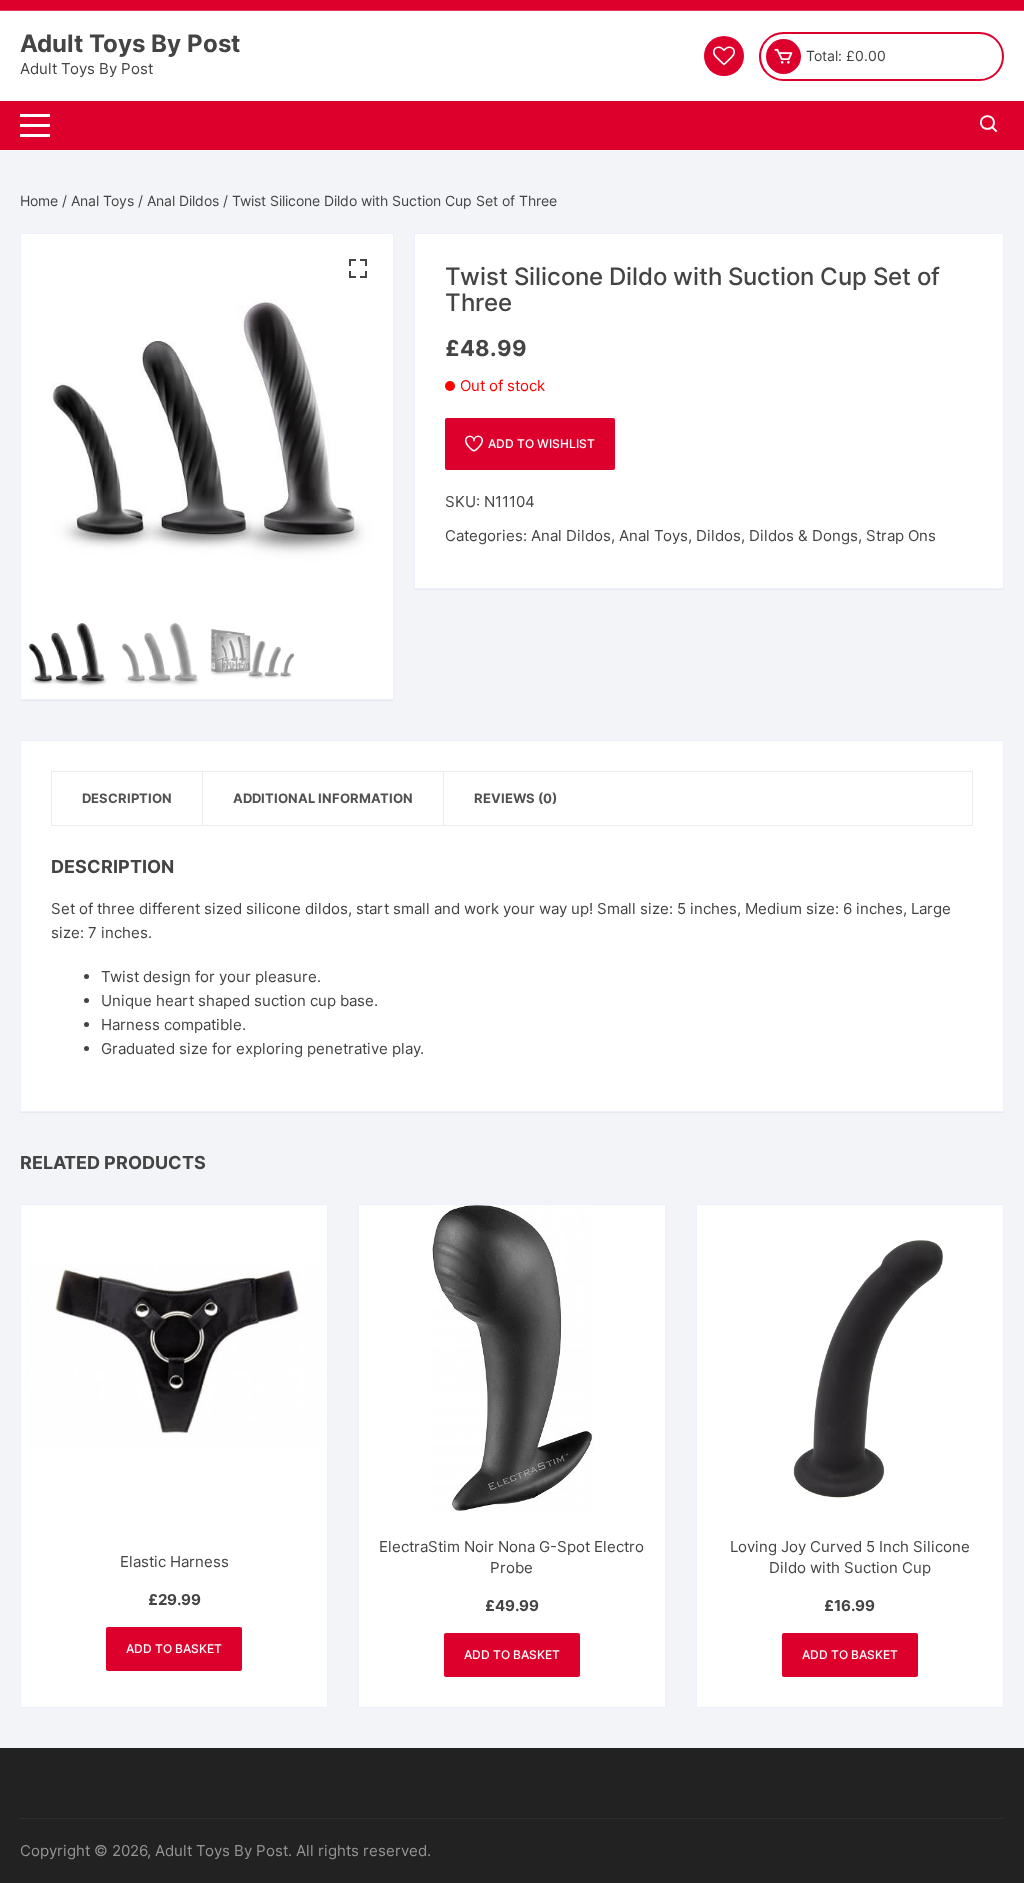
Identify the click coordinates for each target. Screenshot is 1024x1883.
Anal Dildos (183, 200)
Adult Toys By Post (130, 43)
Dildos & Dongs (803, 535)
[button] (358, 269)
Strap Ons (901, 535)
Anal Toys (102, 200)
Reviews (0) (515, 798)
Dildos (718, 535)
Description (127, 798)
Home (39, 200)
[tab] (127, 798)
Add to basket (174, 1648)
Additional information (323, 798)
